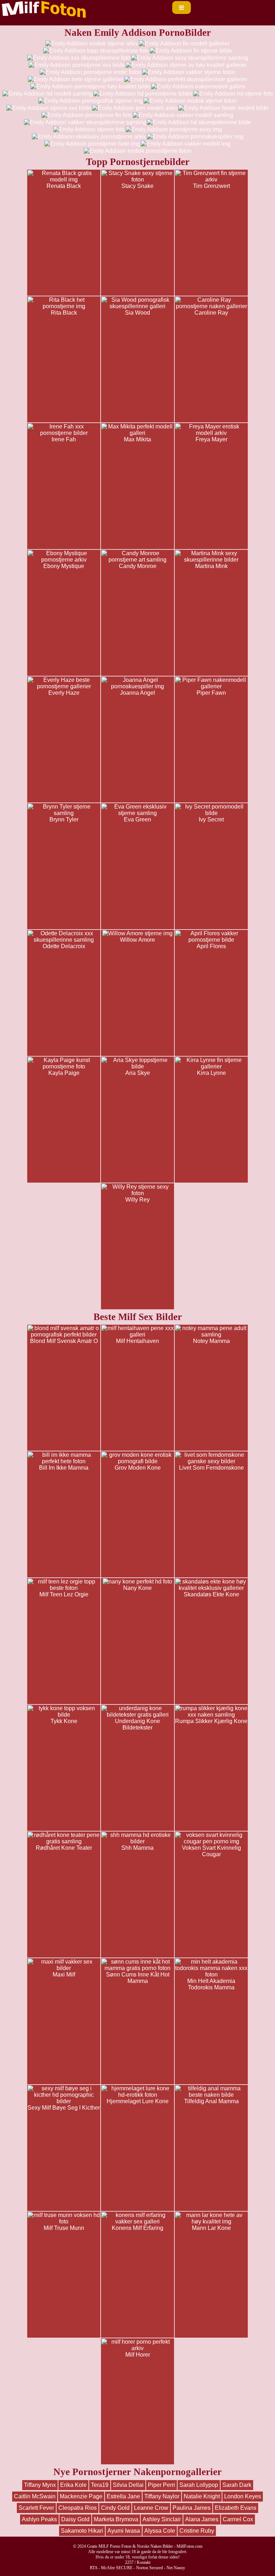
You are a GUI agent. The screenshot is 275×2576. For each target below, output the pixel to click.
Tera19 (100, 2485)
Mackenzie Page (81, 2496)
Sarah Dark (237, 2485)
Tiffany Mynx (40, 2485)
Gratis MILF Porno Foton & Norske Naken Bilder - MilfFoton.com (145, 2546)
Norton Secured (149, 2568)
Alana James (202, 2519)
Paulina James (192, 2508)
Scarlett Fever (36, 2508)
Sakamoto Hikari (82, 2531)
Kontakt (144, 2562)
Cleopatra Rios (78, 2508)
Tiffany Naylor (162, 2496)
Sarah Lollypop (199, 2485)
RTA (94, 2568)
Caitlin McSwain (35, 2496)
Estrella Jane (123, 2496)
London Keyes (243, 2496)
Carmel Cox (238, 2519)
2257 (129, 2562)
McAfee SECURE (117, 2568)
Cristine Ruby (197, 2531)
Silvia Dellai (128, 2485)
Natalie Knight (202, 2496)
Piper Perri (161, 2485)
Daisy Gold (75, 2519)
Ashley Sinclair (162, 2519)
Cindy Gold (115, 2508)
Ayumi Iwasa (124, 2531)
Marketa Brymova (116, 2519)
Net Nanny (176, 2568)
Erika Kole (73, 2485)
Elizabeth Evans (236, 2508)
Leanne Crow (151, 2508)
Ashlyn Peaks (39, 2519)
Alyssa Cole (160, 2531)
